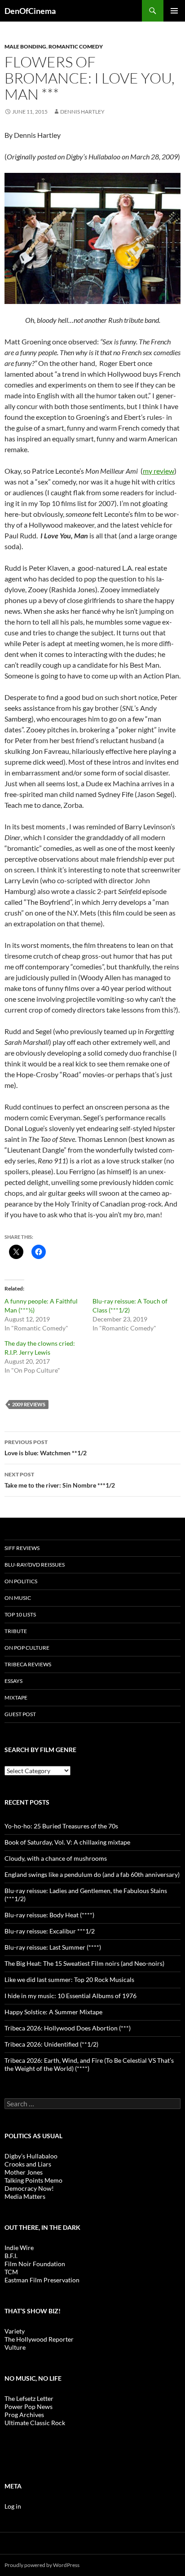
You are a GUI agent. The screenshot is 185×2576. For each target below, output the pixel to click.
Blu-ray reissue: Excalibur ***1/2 (50, 1931)
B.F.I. (11, 2256)
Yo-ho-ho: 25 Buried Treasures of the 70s (61, 1826)
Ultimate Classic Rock (35, 2423)
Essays (13, 1681)
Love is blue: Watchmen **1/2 (46, 1448)
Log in (13, 2506)
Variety (15, 2331)
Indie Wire (19, 2248)
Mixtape (16, 1698)
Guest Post (20, 1714)
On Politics (21, 1581)
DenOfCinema (30, 11)
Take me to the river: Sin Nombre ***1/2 (60, 1480)
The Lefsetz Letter (29, 2398)
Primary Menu (174, 11)
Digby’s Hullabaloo (31, 2156)
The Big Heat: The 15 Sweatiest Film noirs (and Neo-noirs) (84, 1963)
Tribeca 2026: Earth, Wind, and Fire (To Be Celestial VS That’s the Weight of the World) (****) (89, 2064)
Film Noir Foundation (35, 2264)
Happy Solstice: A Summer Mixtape (53, 2012)
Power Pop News (29, 2406)
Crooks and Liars (28, 2164)
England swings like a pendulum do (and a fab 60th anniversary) (92, 1874)
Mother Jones (24, 2172)
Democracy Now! (29, 2188)
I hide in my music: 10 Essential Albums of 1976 (70, 1996)
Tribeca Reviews (28, 1664)
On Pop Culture (27, 1648)
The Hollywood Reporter (39, 2339)
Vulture (15, 2347)
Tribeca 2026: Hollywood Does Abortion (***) (68, 2028)
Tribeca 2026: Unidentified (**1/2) (51, 2044)
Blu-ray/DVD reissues (35, 1565)
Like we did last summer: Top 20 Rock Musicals (69, 1979)
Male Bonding (25, 46)
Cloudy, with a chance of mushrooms (56, 1858)
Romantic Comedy (76, 46)
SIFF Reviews (22, 1548)
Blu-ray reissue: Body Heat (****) (49, 1915)
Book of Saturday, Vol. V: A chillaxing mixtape (67, 1842)
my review (159, 471)
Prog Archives (24, 2415)
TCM (11, 2272)
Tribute (16, 1631)
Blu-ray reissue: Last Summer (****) (53, 1947)
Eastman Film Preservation (42, 2280)
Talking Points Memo (33, 2180)
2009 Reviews (29, 1404)
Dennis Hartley (82, 112)
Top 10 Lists (20, 1614)
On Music (18, 1598)
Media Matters (25, 2196)
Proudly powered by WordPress (42, 2565)
